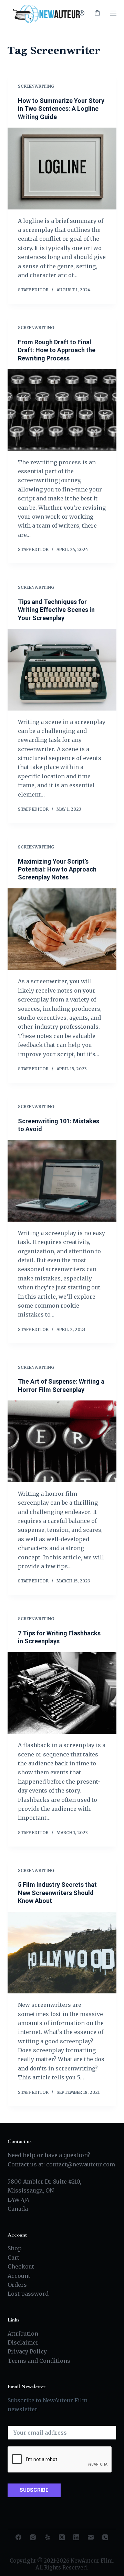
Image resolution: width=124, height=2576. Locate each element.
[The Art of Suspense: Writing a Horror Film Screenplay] (62, 1441)
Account (19, 2276)
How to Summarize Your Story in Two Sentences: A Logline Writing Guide (61, 109)
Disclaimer (23, 2342)
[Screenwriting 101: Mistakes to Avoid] (62, 1181)
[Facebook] (18, 2537)
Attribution (23, 2334)
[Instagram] (33, 2537)
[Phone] (105, 2537)
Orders (17, 2285)
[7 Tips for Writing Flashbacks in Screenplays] (62, 1693)
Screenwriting (36, 86)
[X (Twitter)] (62, 2537)
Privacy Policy (27, 2351)
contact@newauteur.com (81, 2164)
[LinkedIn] (76, 2537)
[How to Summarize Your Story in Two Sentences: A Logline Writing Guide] (62, 169)
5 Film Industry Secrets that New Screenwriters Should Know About (57, 1893)
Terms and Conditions (39, 2361)
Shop (15, 2248)
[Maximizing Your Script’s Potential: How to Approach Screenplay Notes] (62, 929)
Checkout (21, 2266)
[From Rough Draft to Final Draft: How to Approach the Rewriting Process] (62, 410)
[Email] (91, 2537)
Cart (13, 2258)
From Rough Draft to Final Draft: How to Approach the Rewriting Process (57, 350)
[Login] (82, 13)
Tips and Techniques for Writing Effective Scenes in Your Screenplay (56, 610)
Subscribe (34, 2490)
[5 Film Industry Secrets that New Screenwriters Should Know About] (62, 1953)
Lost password (28, 2294)
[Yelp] (47, 2537)
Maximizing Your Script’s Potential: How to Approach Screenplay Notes (57, 869)
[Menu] (113, 13)
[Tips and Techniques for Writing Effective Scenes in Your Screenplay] (62, 670)
